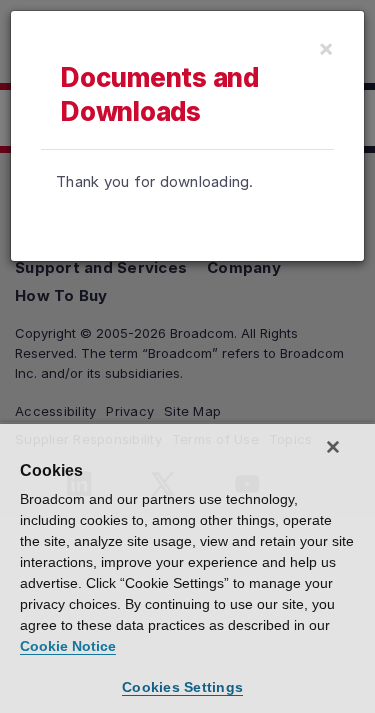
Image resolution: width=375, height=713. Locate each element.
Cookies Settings (182, 687)
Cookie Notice (68, 646)
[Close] (333, 447)
